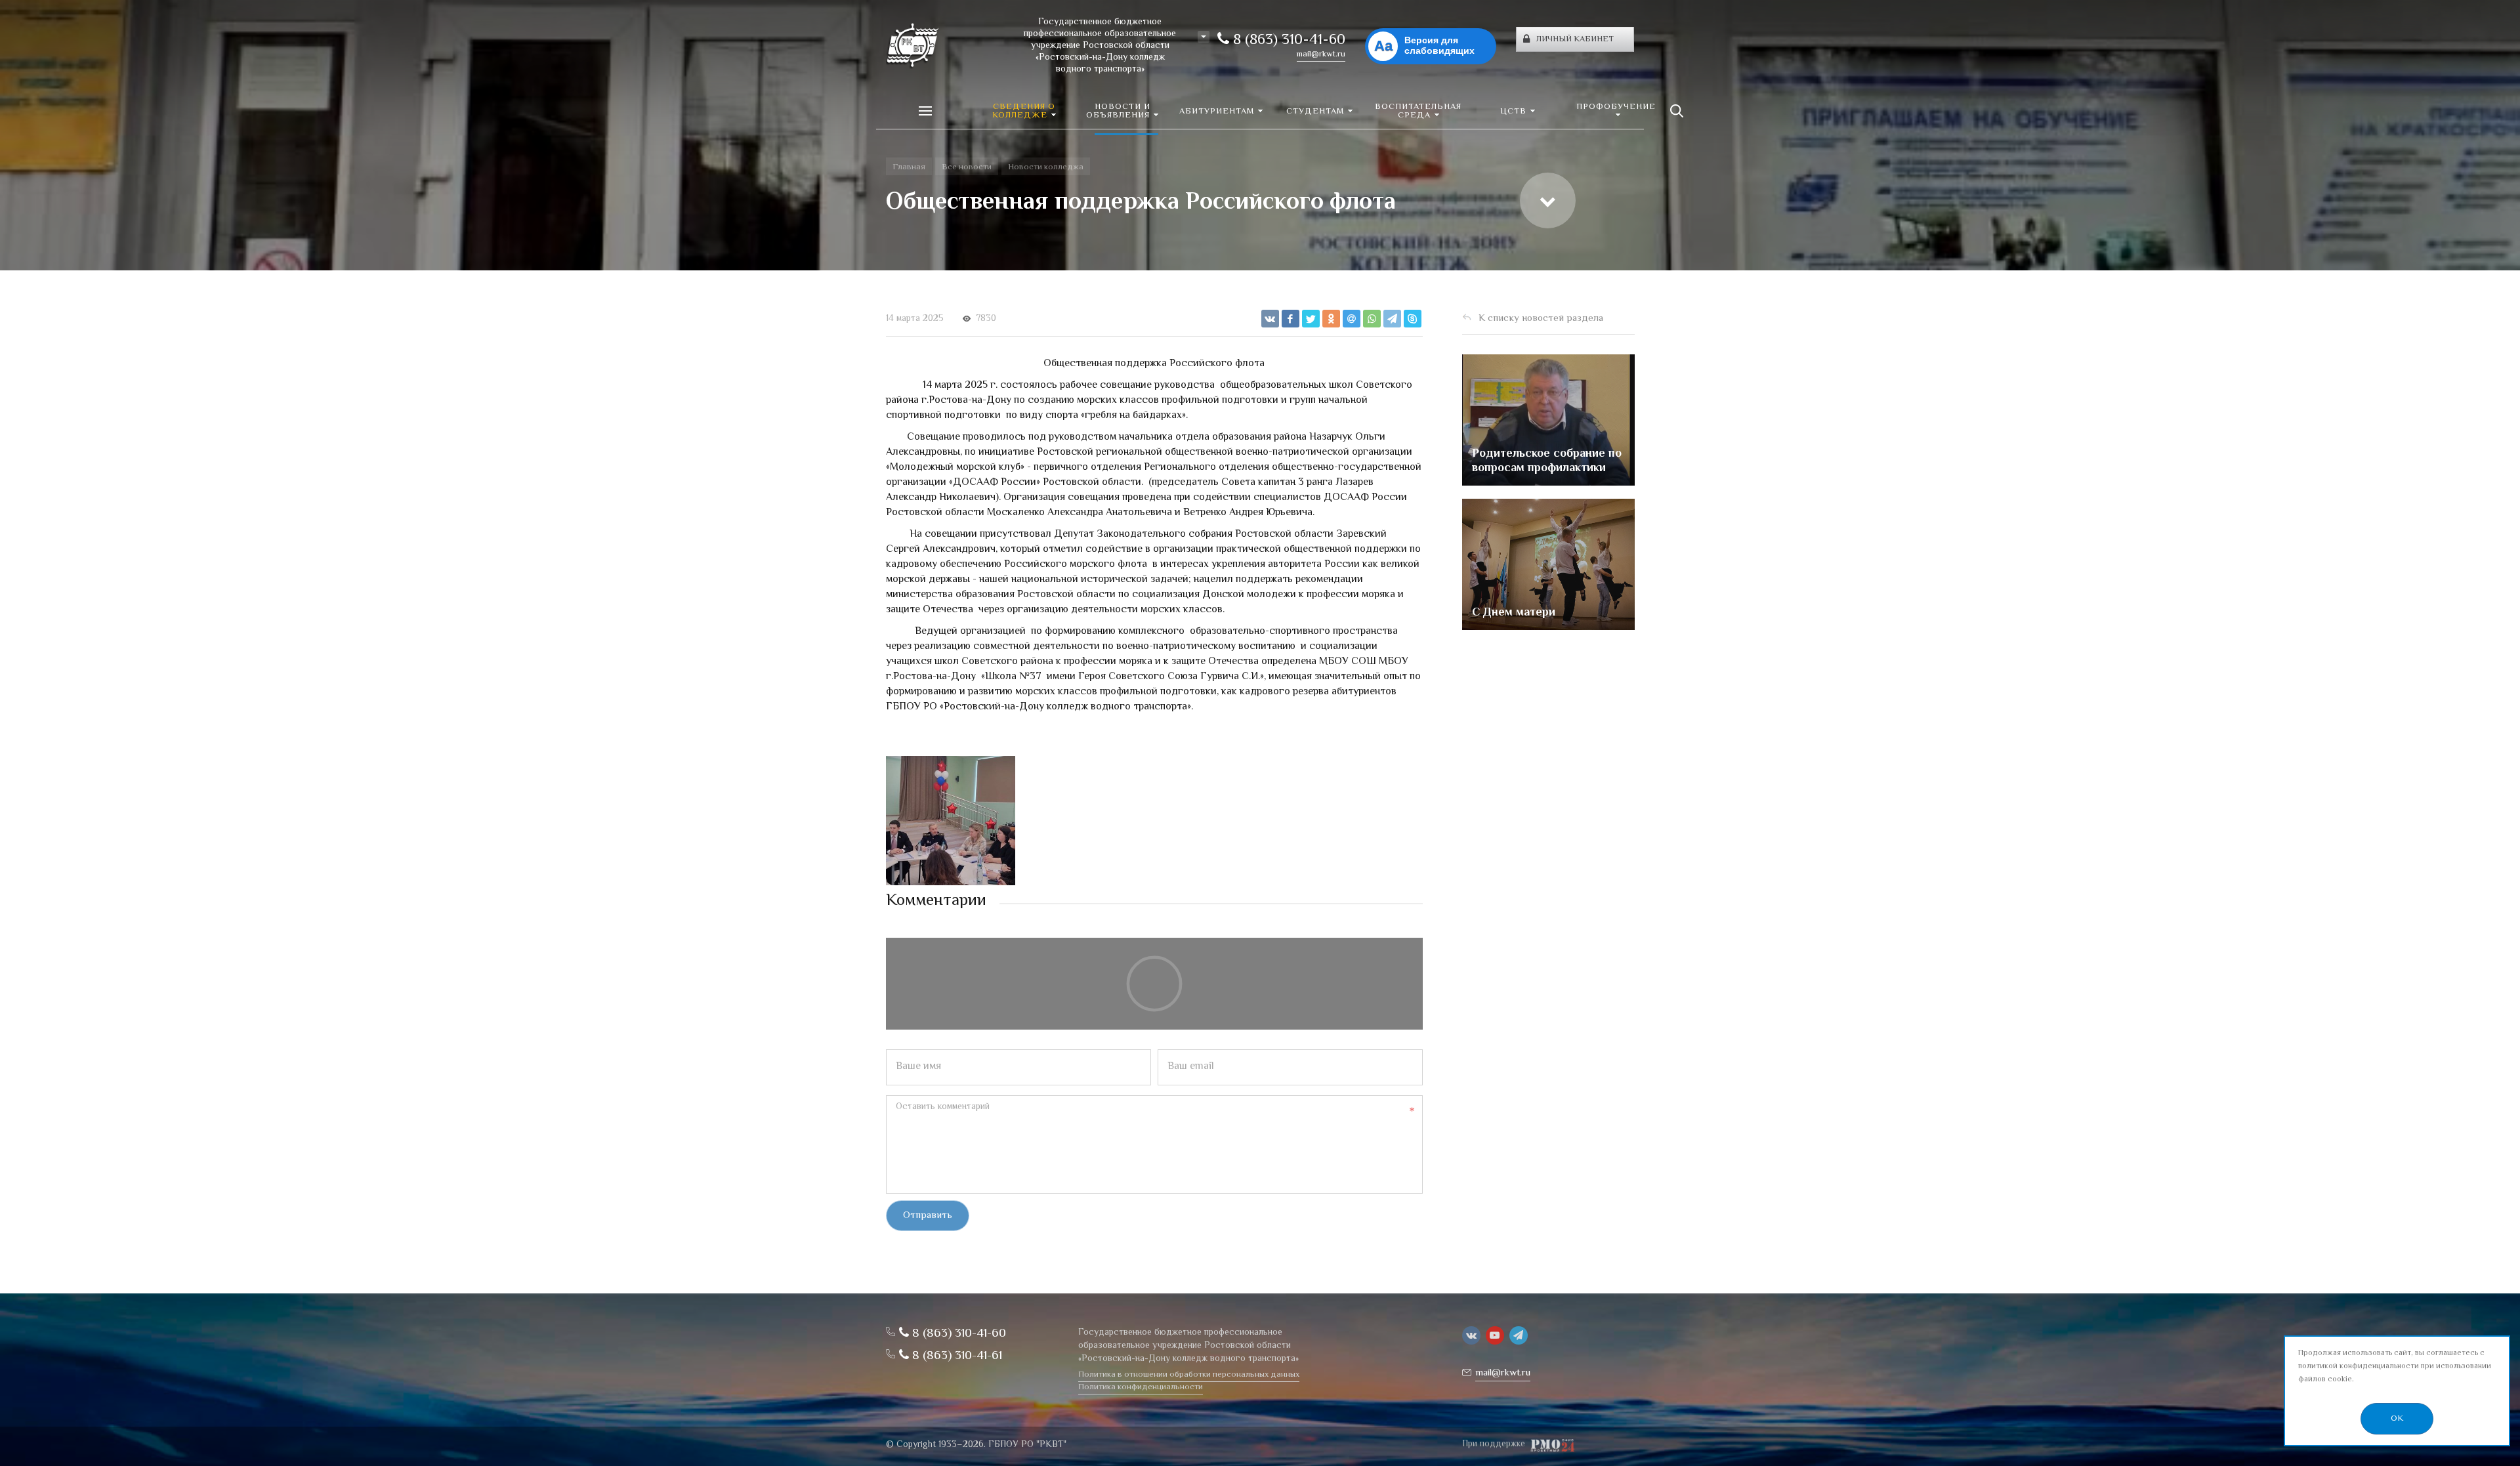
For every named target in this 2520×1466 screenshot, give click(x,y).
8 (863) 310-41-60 (1287, 41)
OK (2397, 1419)
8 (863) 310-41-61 (955, 1356)
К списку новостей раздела (1541, 319)
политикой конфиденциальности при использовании (2395, 1367)
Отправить (928, 1216)
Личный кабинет (1575, 39)
